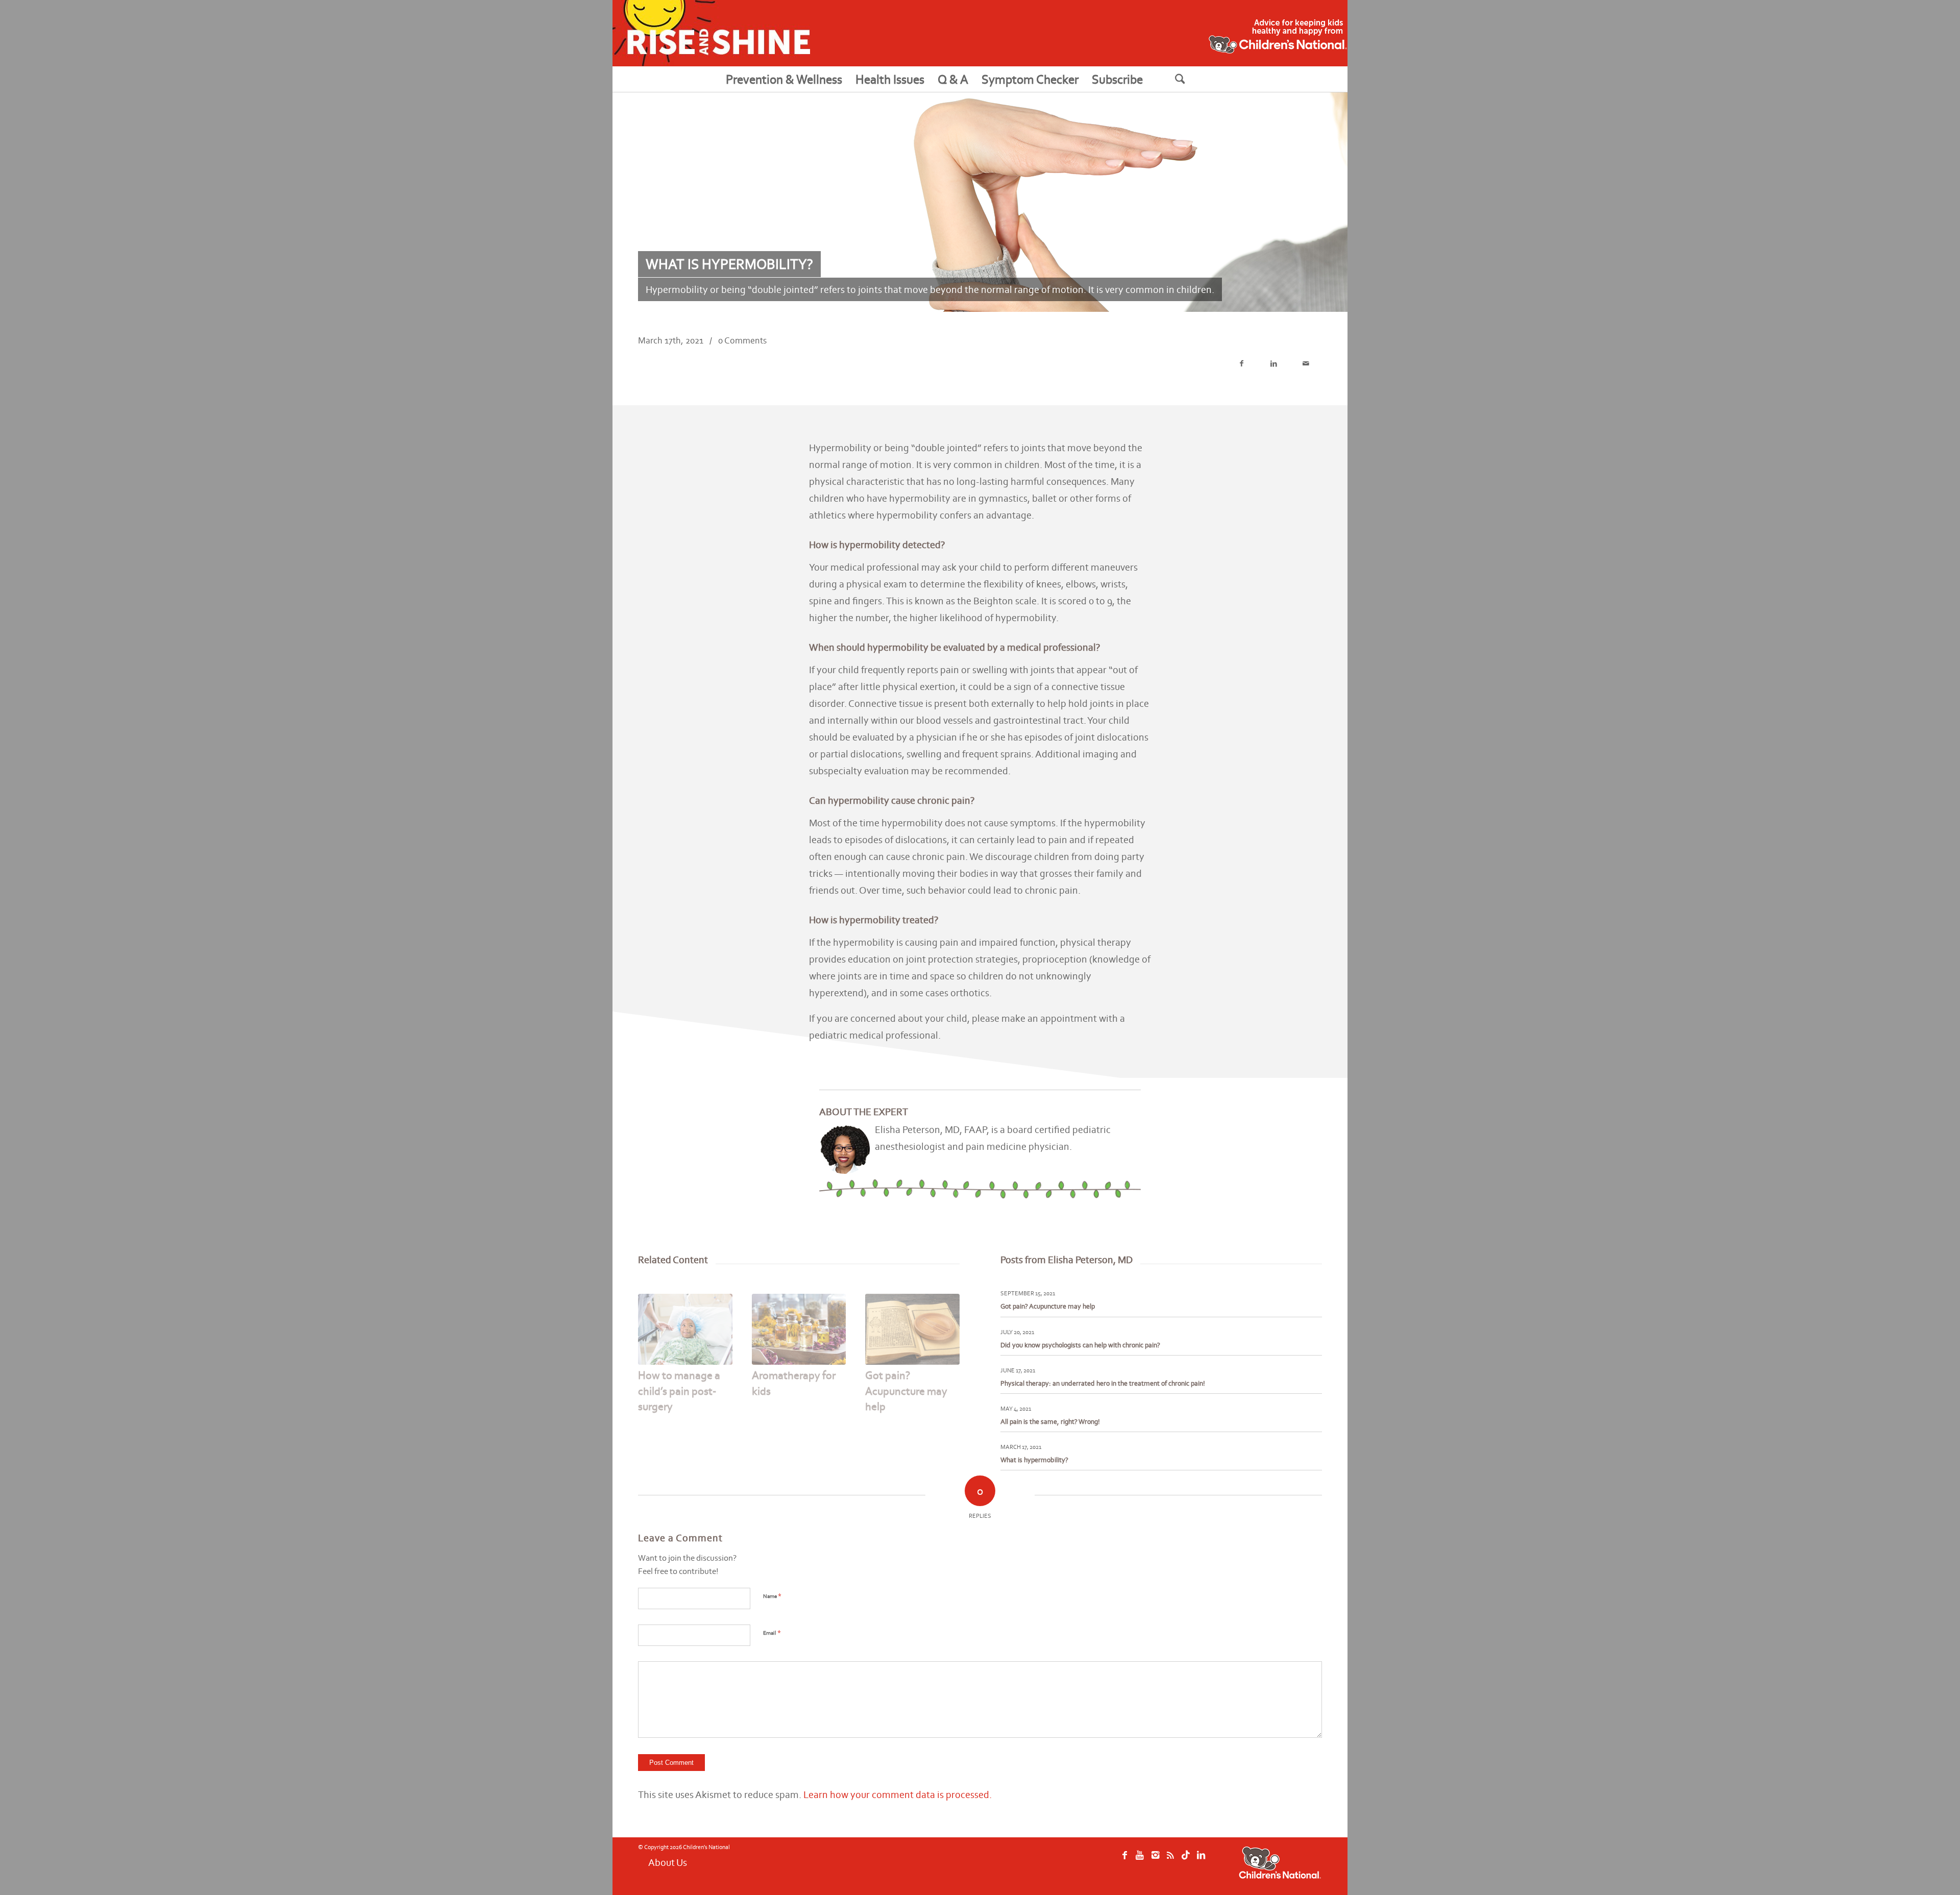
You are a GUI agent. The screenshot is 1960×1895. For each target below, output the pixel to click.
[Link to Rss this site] (1188, 1865)
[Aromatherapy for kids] (799, 1329)
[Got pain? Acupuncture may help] (912, 1329)
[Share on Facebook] (1242, 364)
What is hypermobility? (1034, 1460)
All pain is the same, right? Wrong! (1050, 1422)
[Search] (1193, 79)
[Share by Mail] (1306, 364)
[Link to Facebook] (1127, 1865)
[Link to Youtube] (1147, 1865)
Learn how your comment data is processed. (898, 1794)
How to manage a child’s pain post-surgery (679, 1391)
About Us (668, 1862)
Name (772, 1596)
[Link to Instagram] (1168, 1865)
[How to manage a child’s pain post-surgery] (685, 1329)
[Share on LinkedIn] (1274, 364)
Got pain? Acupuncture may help (906, 1391)
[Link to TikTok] (1209, 1865)
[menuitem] (784, 79)
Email (772, 1632)
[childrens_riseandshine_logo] (711, 33)
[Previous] (653, 1340)
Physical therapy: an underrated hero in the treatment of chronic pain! (1103, 1383)
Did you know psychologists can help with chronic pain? (1080, 1345)
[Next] (944, 1340)
